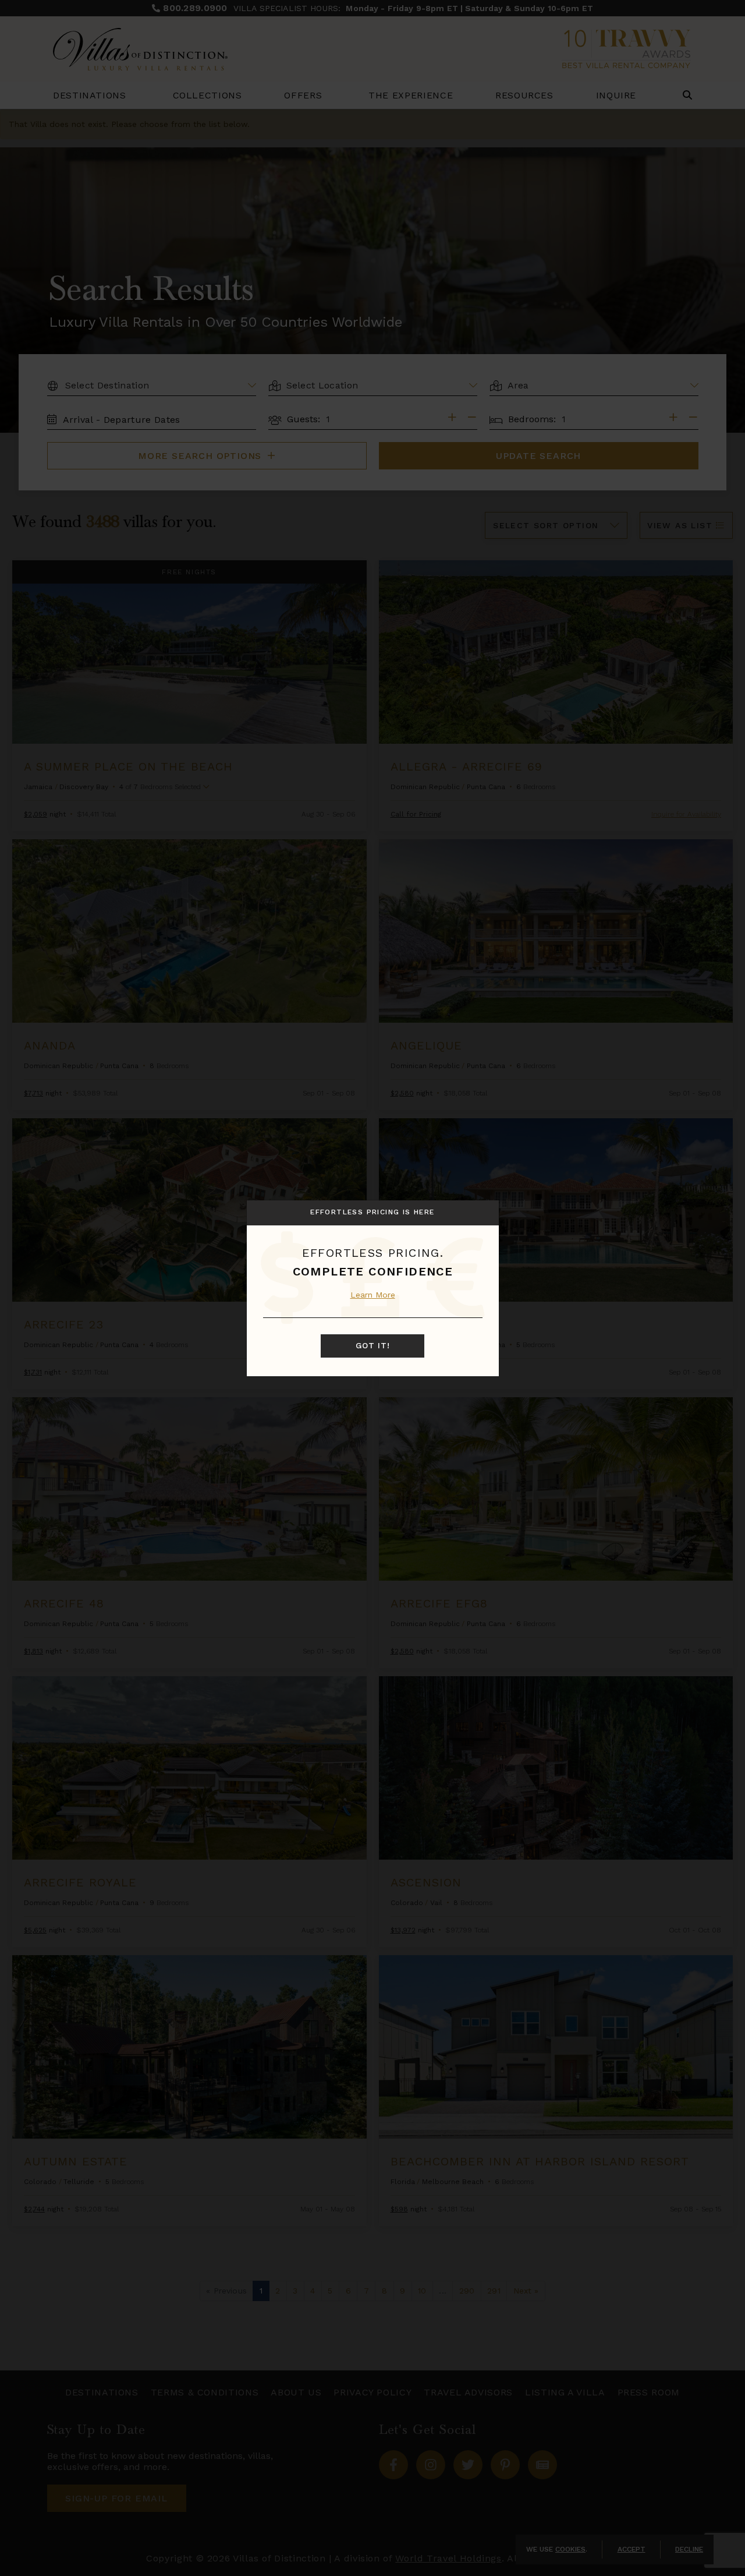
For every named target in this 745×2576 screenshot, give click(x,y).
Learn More (373, 1295)
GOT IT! (373, 1346)
